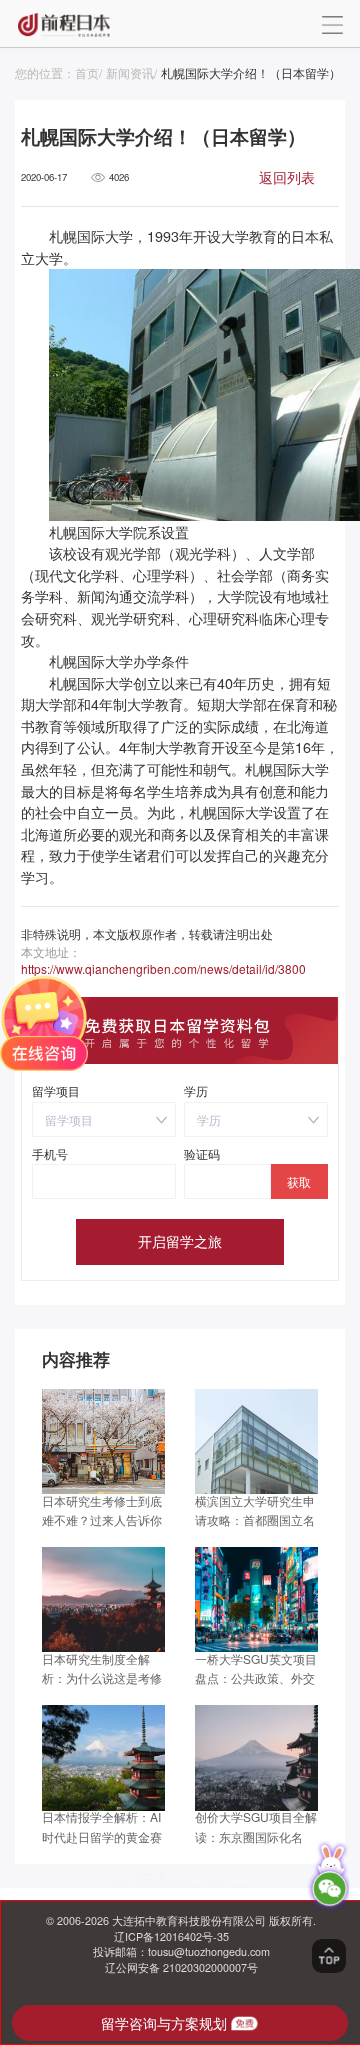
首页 (87, 72)
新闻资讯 (130, 72)
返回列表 (287, 177)
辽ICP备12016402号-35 (171, 1936)
